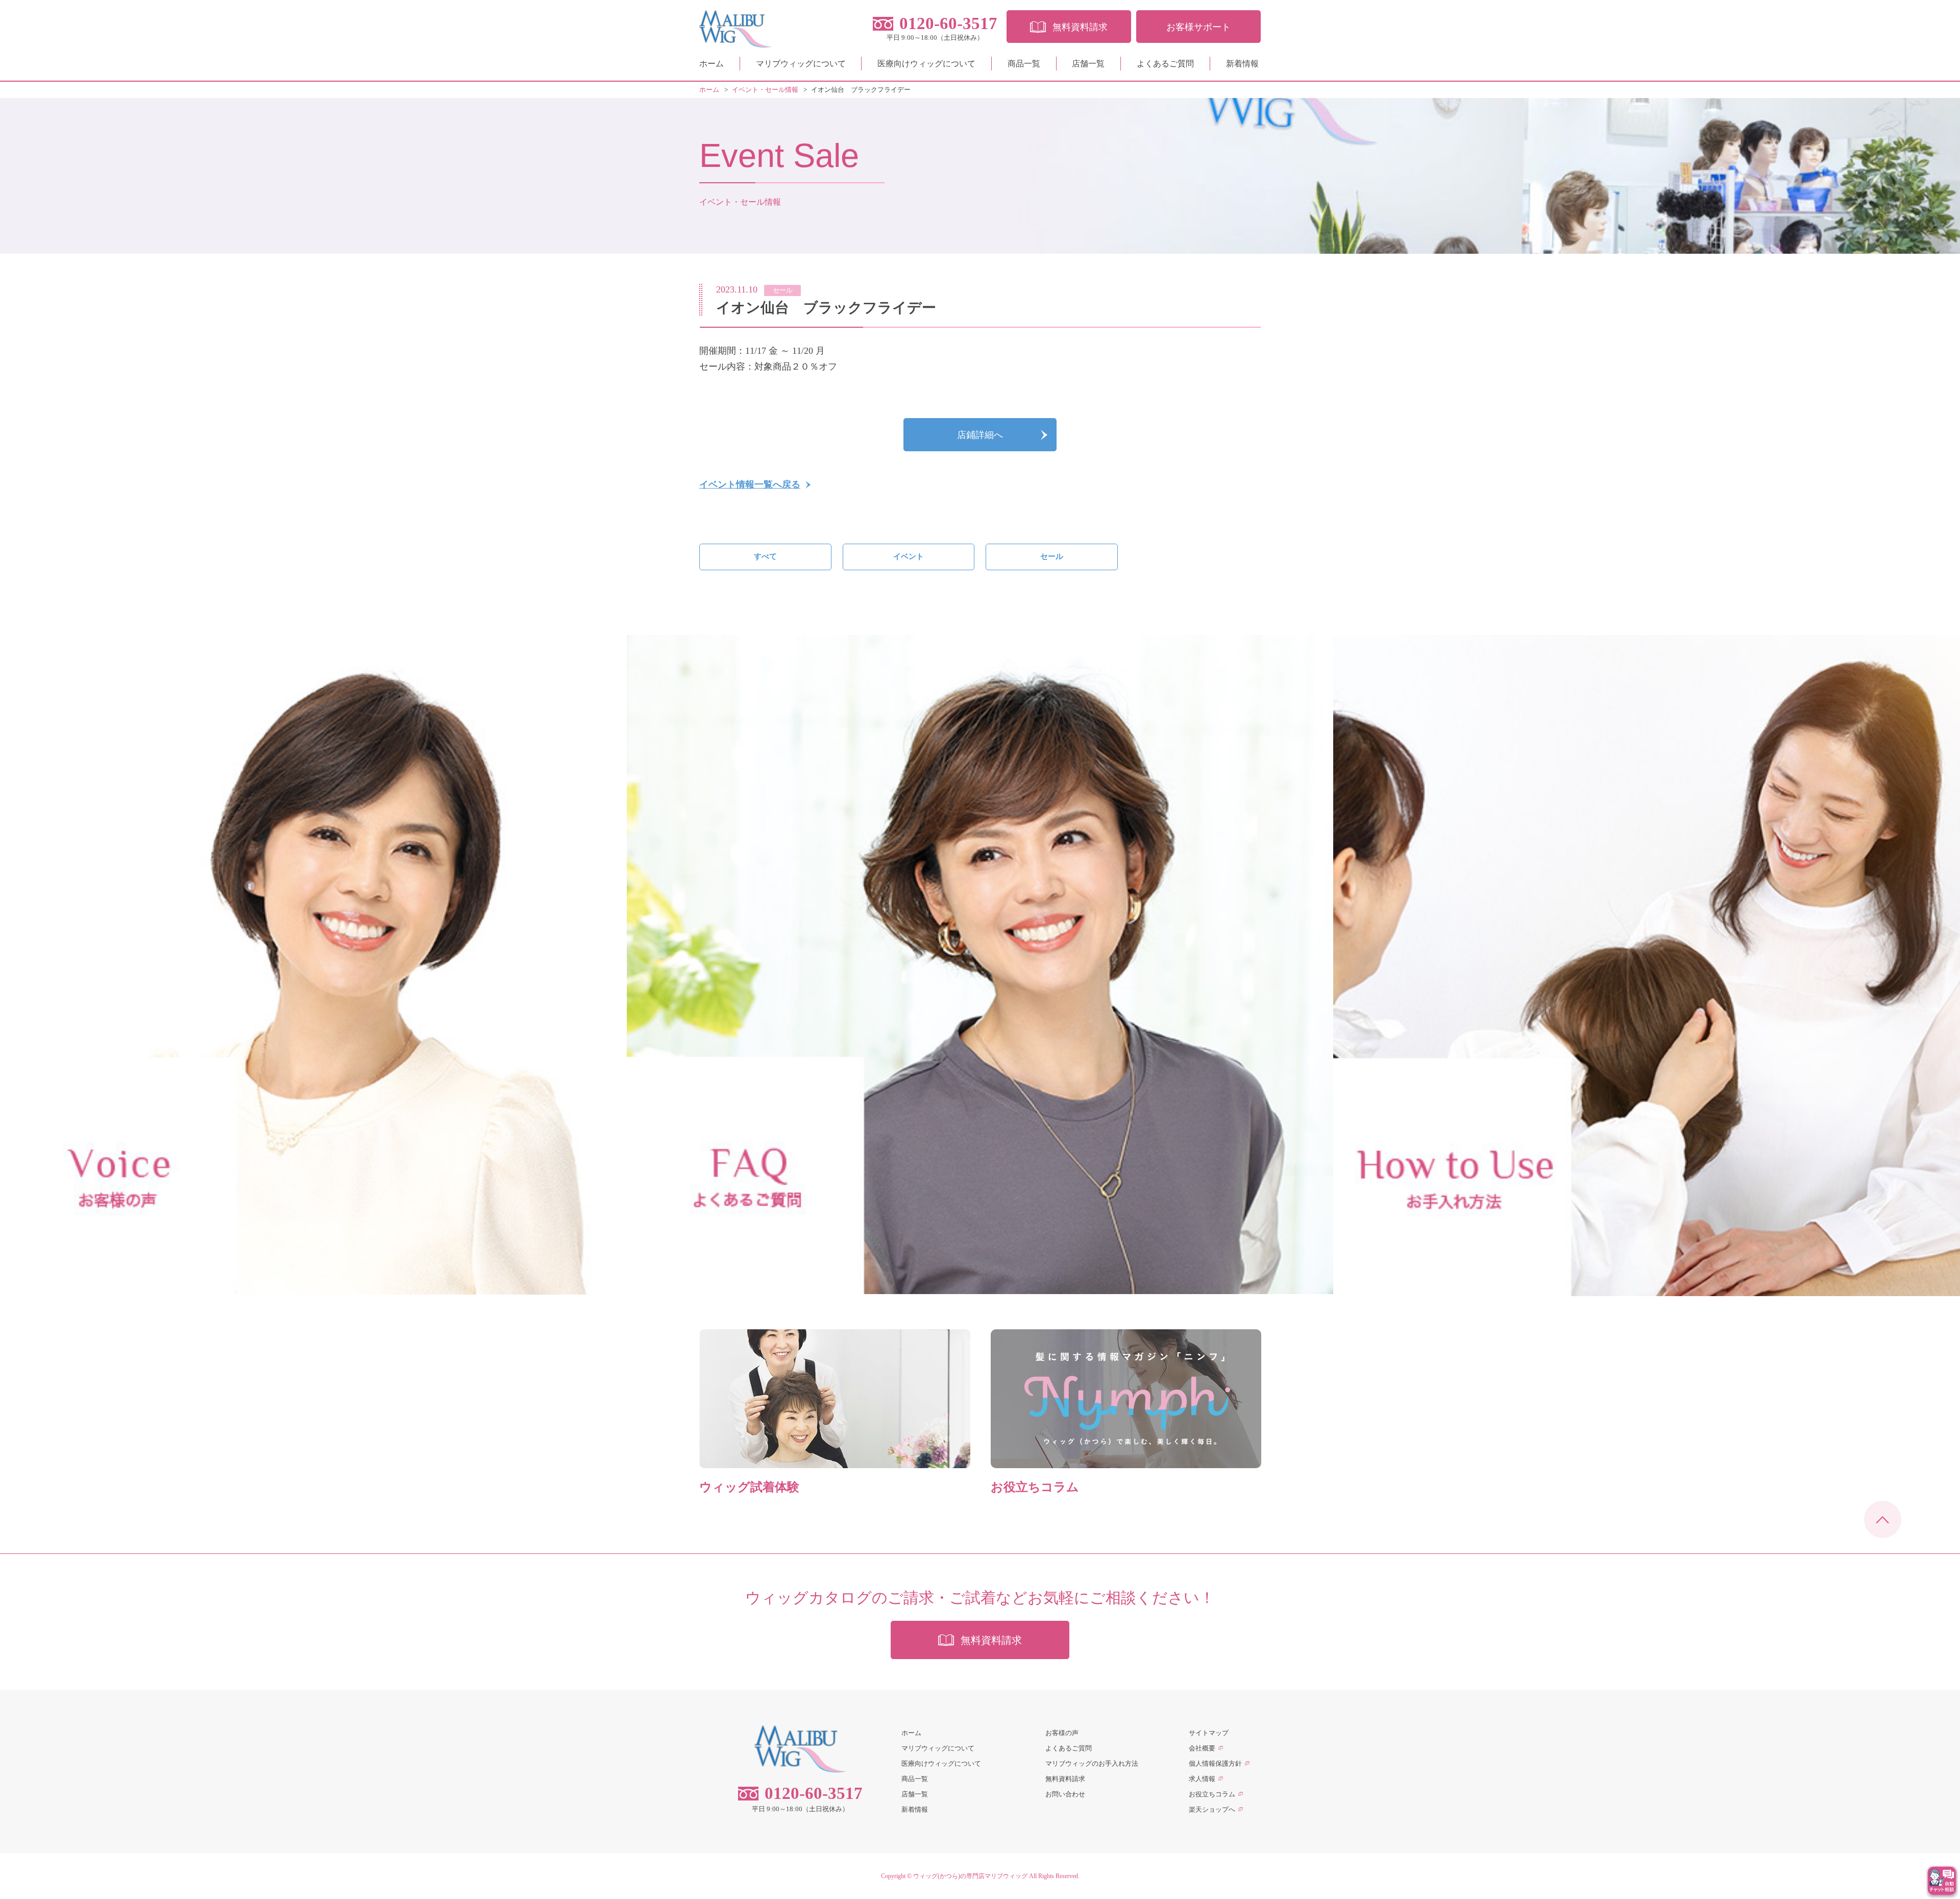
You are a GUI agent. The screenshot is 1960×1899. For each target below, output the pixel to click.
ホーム (712, 64)
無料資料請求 (1065, 1779)
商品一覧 (1024, 64)
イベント (909, 556)
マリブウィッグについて (801, 64)
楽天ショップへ (1212, 1809)
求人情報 (1202, 1779)
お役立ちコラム (1212, 1794)
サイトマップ (1209, 1733)
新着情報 (1242, 64)
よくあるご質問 (1165, 64)
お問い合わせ (1065, 1794)
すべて (765, 556)
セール (1052, 556)
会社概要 (1202, 1748)
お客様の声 (1062, 1733)
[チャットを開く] (1942, 1881)
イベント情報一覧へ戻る (750, 484)
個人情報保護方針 (1215, 1763)
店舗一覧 (1088, 64)
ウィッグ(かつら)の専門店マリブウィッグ (970, 1876)
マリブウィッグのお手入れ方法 (1092, 1763)
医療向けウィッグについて (926, 64)
